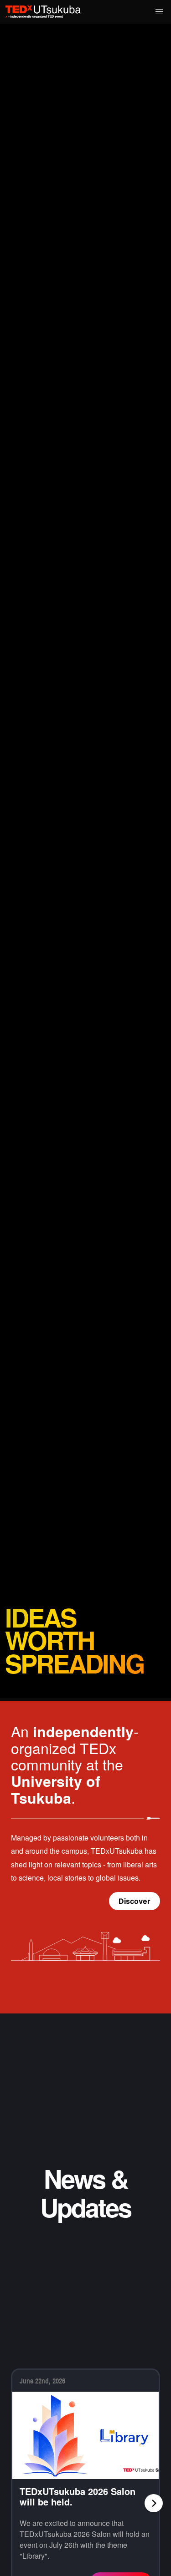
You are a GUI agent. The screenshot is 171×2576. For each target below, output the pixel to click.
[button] (159, 12)
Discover (135, 1901)
